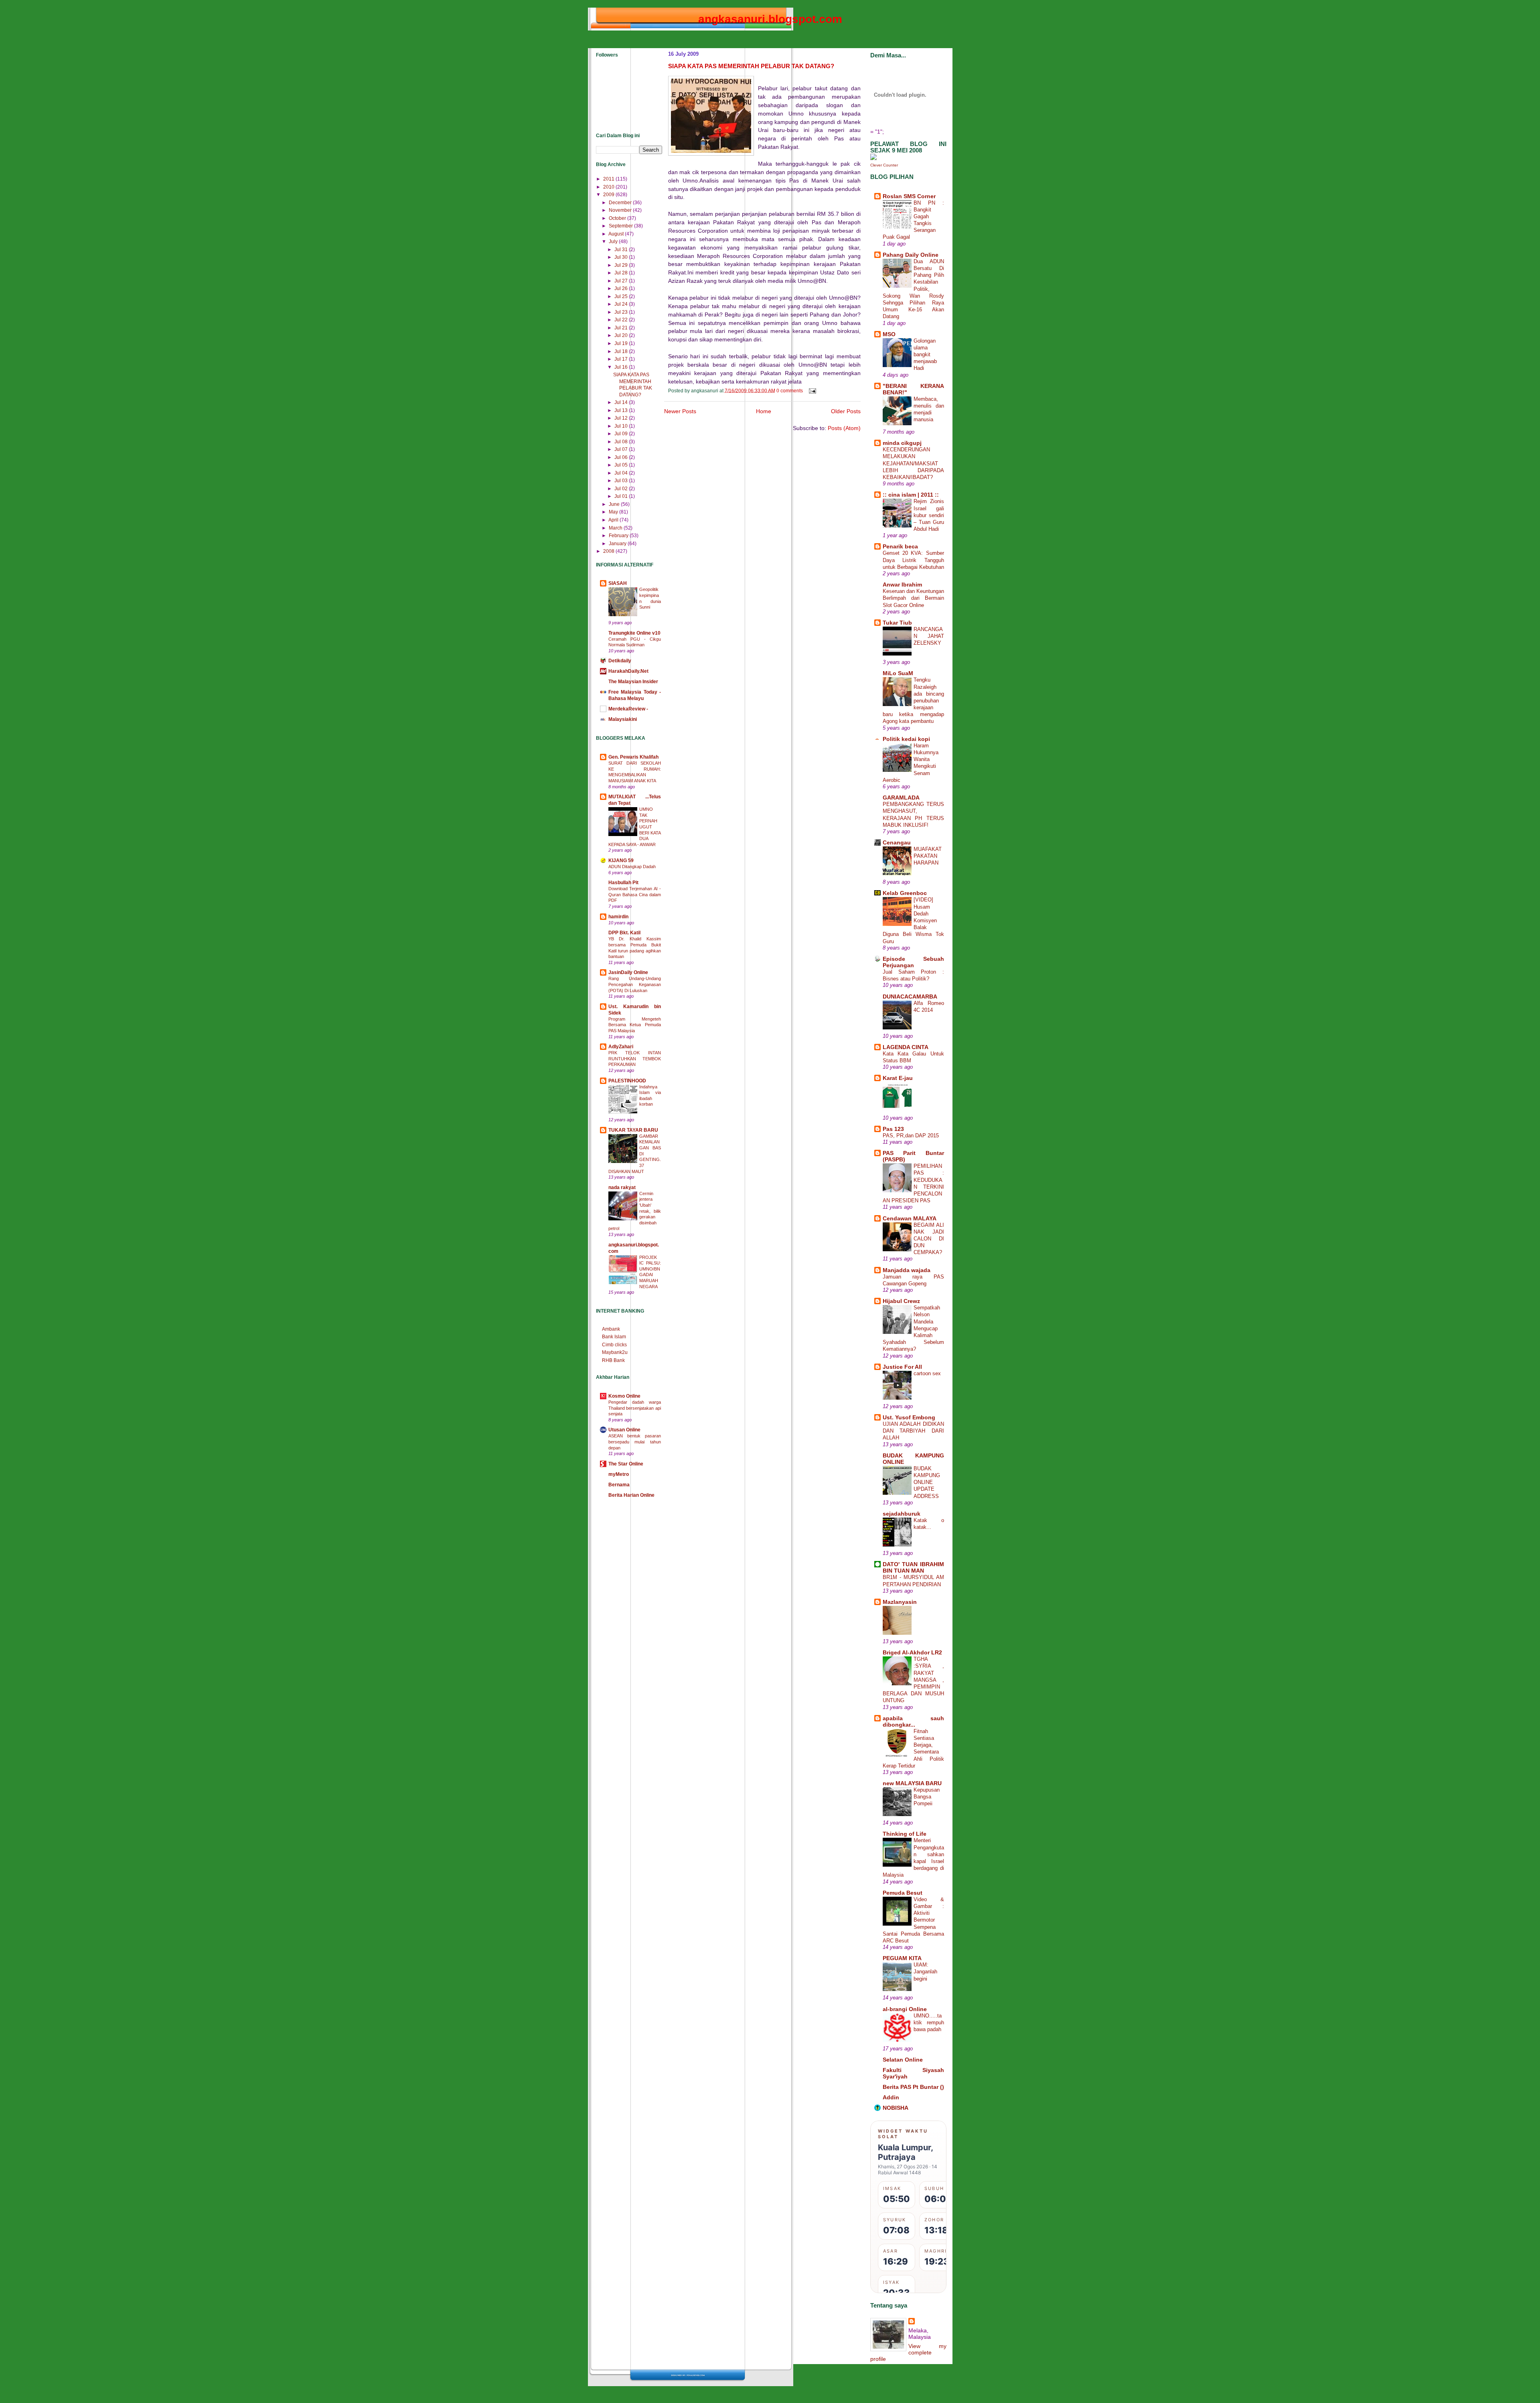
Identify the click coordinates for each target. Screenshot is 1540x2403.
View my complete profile (908, 2352)
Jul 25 (622, 296)
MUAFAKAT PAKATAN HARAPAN (928, 856)
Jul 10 (622, 426)
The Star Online (626, 1464)
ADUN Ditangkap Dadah (632, 867)
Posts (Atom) (844, 428)
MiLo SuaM (898, 673)
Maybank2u (615, 1352)
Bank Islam (614, 1337)
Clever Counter (884, 165)
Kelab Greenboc (905, 893)
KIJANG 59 (621, 861)
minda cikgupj (902, 443)
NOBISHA (896, 2108)
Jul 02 (622, 489)
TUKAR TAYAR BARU (633, 1130)
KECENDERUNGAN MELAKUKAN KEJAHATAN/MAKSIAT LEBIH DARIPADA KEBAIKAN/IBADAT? (913, 463)
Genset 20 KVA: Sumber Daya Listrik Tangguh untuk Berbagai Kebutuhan (913, 560)
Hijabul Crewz (901, 1301)
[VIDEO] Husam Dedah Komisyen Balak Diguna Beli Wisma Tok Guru (913, 920)
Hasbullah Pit (623, 883)
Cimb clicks (614, 1345)
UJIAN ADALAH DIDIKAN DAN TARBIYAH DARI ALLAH (913, 1431)
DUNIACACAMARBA (910, 997)
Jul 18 (622, 351)
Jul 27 (622, 281)
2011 (609, 179)
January (618, 544)
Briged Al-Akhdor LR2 (912, 1652)
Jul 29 (622, 265)
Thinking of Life (905, 1834)
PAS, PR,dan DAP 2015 (911, 1136)
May (614, 512)
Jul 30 (622, 257)
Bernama (619, 1485)
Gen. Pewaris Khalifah (633, 757)
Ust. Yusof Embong (909, 1417)
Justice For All (902, 1367)
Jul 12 (622, 418)
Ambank (611, 1329)
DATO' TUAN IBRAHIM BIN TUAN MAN (913, 1567)
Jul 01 (622, 496)
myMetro (619, 1474)
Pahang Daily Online (911, 255)
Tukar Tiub (897, 623)
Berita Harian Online (631, 1495)
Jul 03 (622, 481)
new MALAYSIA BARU (912, 1783)
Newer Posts (680, 411)
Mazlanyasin (900, 1602)
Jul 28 (622, 273)
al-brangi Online (905, 2009)
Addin (891, 2097)
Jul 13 (622, 410)
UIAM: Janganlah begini (925, 1972)
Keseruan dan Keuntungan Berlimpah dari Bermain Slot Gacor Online (913, 598)
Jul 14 (622, 402)
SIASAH (618, 583)
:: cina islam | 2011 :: (911, 495)
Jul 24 (622, 304)
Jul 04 (622, 473)
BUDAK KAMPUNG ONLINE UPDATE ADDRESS (927, 1482)
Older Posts (846, 411)
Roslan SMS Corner (909, 196)
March (616, 528)
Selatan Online (903, 2060)
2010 (609, 187)
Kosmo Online (624, 1396)
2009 (609, 195)
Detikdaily (620, 661)
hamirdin (618, 917)
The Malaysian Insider (633, 682)
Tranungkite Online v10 (634, 633)
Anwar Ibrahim (902, 585)
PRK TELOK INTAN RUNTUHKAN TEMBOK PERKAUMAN (635, 1058)
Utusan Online (624, 1430)
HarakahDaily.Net (628, 671)
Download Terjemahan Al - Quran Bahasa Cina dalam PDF (635, 894)
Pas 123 (893, 1129)
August (617, 234)
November (621, 210)
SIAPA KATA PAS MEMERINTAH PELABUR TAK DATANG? (751, 66)
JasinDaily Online (628, 972)
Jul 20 (622, 335)
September (621, 226)
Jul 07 (622, 449)
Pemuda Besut (903, 1893)
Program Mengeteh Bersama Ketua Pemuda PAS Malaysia (635, 1025)
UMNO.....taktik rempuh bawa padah (929, 2022)
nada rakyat (622, 1187)
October (618, 218)
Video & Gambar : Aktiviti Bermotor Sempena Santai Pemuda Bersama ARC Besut (913, 1920)
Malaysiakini (623, 719)
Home (764, 411)
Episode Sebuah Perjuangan (913, 962)
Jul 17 (622, 359)
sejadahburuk (902, 1514)
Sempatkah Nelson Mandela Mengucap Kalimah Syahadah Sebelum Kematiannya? (913, 1328)
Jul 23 (622, 312)
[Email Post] (811, 390)
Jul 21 (622, 328)
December (621, 203)
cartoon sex (927, 1373)
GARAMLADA (901, 798)
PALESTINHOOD (627, 1081)
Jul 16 (622, 367)
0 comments (790, 390)
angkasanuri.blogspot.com (770, 19)
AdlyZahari (621, 1047)
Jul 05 (622, 465)
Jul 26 (622, 288)
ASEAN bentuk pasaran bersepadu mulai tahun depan (635, 1442)
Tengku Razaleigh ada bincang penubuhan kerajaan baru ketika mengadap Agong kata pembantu (913, 700)
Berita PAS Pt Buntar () (913, 2087)
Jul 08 (622, 442)
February (619, 536)
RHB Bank (613, 1360)
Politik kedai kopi (906, 739)
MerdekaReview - (628, 709)
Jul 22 (622, 320)
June (615, 504)
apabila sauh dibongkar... (913, 1721)
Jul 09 (622, 434)
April (614, 520)
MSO (889, 334)
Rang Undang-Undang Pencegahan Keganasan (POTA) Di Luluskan (635, 984)
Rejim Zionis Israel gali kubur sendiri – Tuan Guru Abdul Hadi (929, 515)
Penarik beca (900, 546)
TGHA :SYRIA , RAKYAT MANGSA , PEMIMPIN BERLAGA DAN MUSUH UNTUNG (913, 1680)
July (614, 242)
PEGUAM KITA (902, 1958)
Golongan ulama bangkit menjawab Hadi (925, 355)
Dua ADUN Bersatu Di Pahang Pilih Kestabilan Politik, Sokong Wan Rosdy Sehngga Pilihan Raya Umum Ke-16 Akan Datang (913, 289)
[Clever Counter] (873, 158)
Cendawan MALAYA (910, 1218)
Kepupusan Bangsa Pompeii (927, 1797)
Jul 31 (622, 250)
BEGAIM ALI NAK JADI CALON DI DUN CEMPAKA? (929, 1239)
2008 (609, 551)
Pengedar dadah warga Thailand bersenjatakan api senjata (635, 1408)
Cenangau (897, 842)
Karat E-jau (898, 1078)
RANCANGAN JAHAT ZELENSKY (929, 636)
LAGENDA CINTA (906, 1047)
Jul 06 (622, 457)
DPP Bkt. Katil (624, 933)
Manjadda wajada (907, 1270)
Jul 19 (622, 343)
